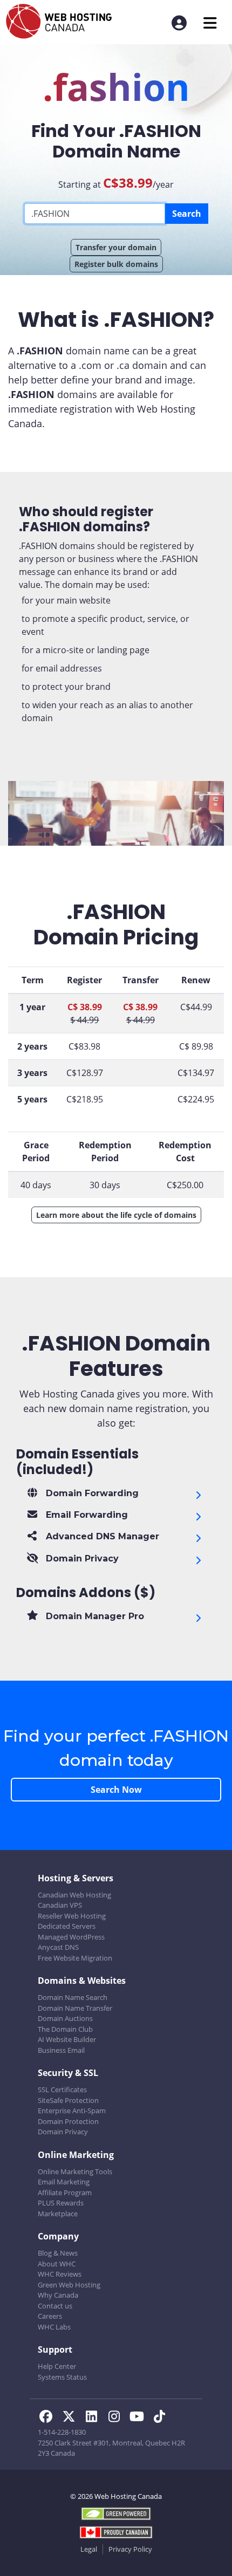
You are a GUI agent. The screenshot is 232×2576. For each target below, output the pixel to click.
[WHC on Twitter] (72, 2418)
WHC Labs (54, 2327)
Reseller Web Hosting (72, 1916)
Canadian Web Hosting (74, 1895)
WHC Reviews (60, 2274)
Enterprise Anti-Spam (72, 2111)
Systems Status (62, 2377)
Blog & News (58, 2253)
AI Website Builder (67, 2039)
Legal (89, 2549)
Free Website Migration (75, 1958)
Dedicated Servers (67, 1926)
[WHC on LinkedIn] (94, 2418)
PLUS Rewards (61, 2203)
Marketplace (58, 2214)
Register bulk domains (116, 264)
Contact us (55, 2306)
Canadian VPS (60, 1905)
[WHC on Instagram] (117, 2418)
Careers (50, 2316)
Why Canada (58, 2295)
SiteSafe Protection (68, 2100)
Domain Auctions (65, 2018)
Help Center (57, 2366)
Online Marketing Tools (75, 2171)
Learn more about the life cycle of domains (116, 1215)
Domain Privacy (63, 2132)
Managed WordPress (71, 1937)
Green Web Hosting (69, 2285)
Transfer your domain (116, 247)
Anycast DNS (58, 1947)
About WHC (57, 2264)
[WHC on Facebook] (49, 2418)
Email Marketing (64, 2182)
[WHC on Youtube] (140, 2418)
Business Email (61, 2050)
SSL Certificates (62, 2089)
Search (187, 214)
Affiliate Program (65, 2193)
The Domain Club (65, 2029)
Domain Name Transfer (75, 2008)
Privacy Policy (130, 2549)
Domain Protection (68, 2121)
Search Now (116, 1790)
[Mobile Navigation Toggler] (210, 23)
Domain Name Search (73, 1997)
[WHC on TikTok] (161, 2418)
